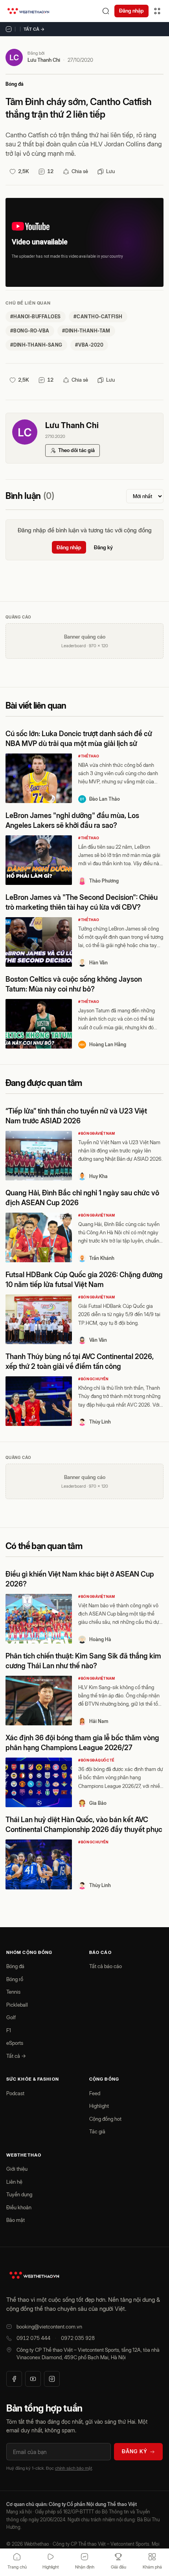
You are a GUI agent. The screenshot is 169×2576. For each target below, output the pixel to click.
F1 (9, 2030)
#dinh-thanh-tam (86, 331)
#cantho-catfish (98, 317)
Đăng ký (103, 547)
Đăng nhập (131, 11)
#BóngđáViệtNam (97, 1133)
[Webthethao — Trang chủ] (28, 11)
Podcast (15, 2093)
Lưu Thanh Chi (44, 60)
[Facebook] (14, 2379)
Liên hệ (14, 2182)
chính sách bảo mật (73, 2468)
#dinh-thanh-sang (36, 345)
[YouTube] (33, 2379)
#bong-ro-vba (30, 331)
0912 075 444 (33, 2338)
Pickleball (17, 2005)
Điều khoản (19, 2207)
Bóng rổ (15, 1979)
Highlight (99, 2106)
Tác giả (97, 2131)
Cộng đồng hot (105, 2119)
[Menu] (157, 11)
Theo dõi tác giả (76, 450)
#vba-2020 (89, 345)
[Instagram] (52, 2379)
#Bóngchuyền (94, 1379)
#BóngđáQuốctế (96, 1760)
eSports (15, 2043)
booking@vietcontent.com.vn (49, 2327)
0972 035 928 (78, 2338)
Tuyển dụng (19, 2194)
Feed (95, 2093)
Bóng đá (15, 84)
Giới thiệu (17, 2169)
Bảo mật (16, 2220)
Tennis (13, 1992)
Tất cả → (34, 29)
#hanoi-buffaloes (36, 317)
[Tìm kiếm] (106, 11)
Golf (11, 2017)
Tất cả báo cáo (106, 1966)
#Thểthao (89, 756)
